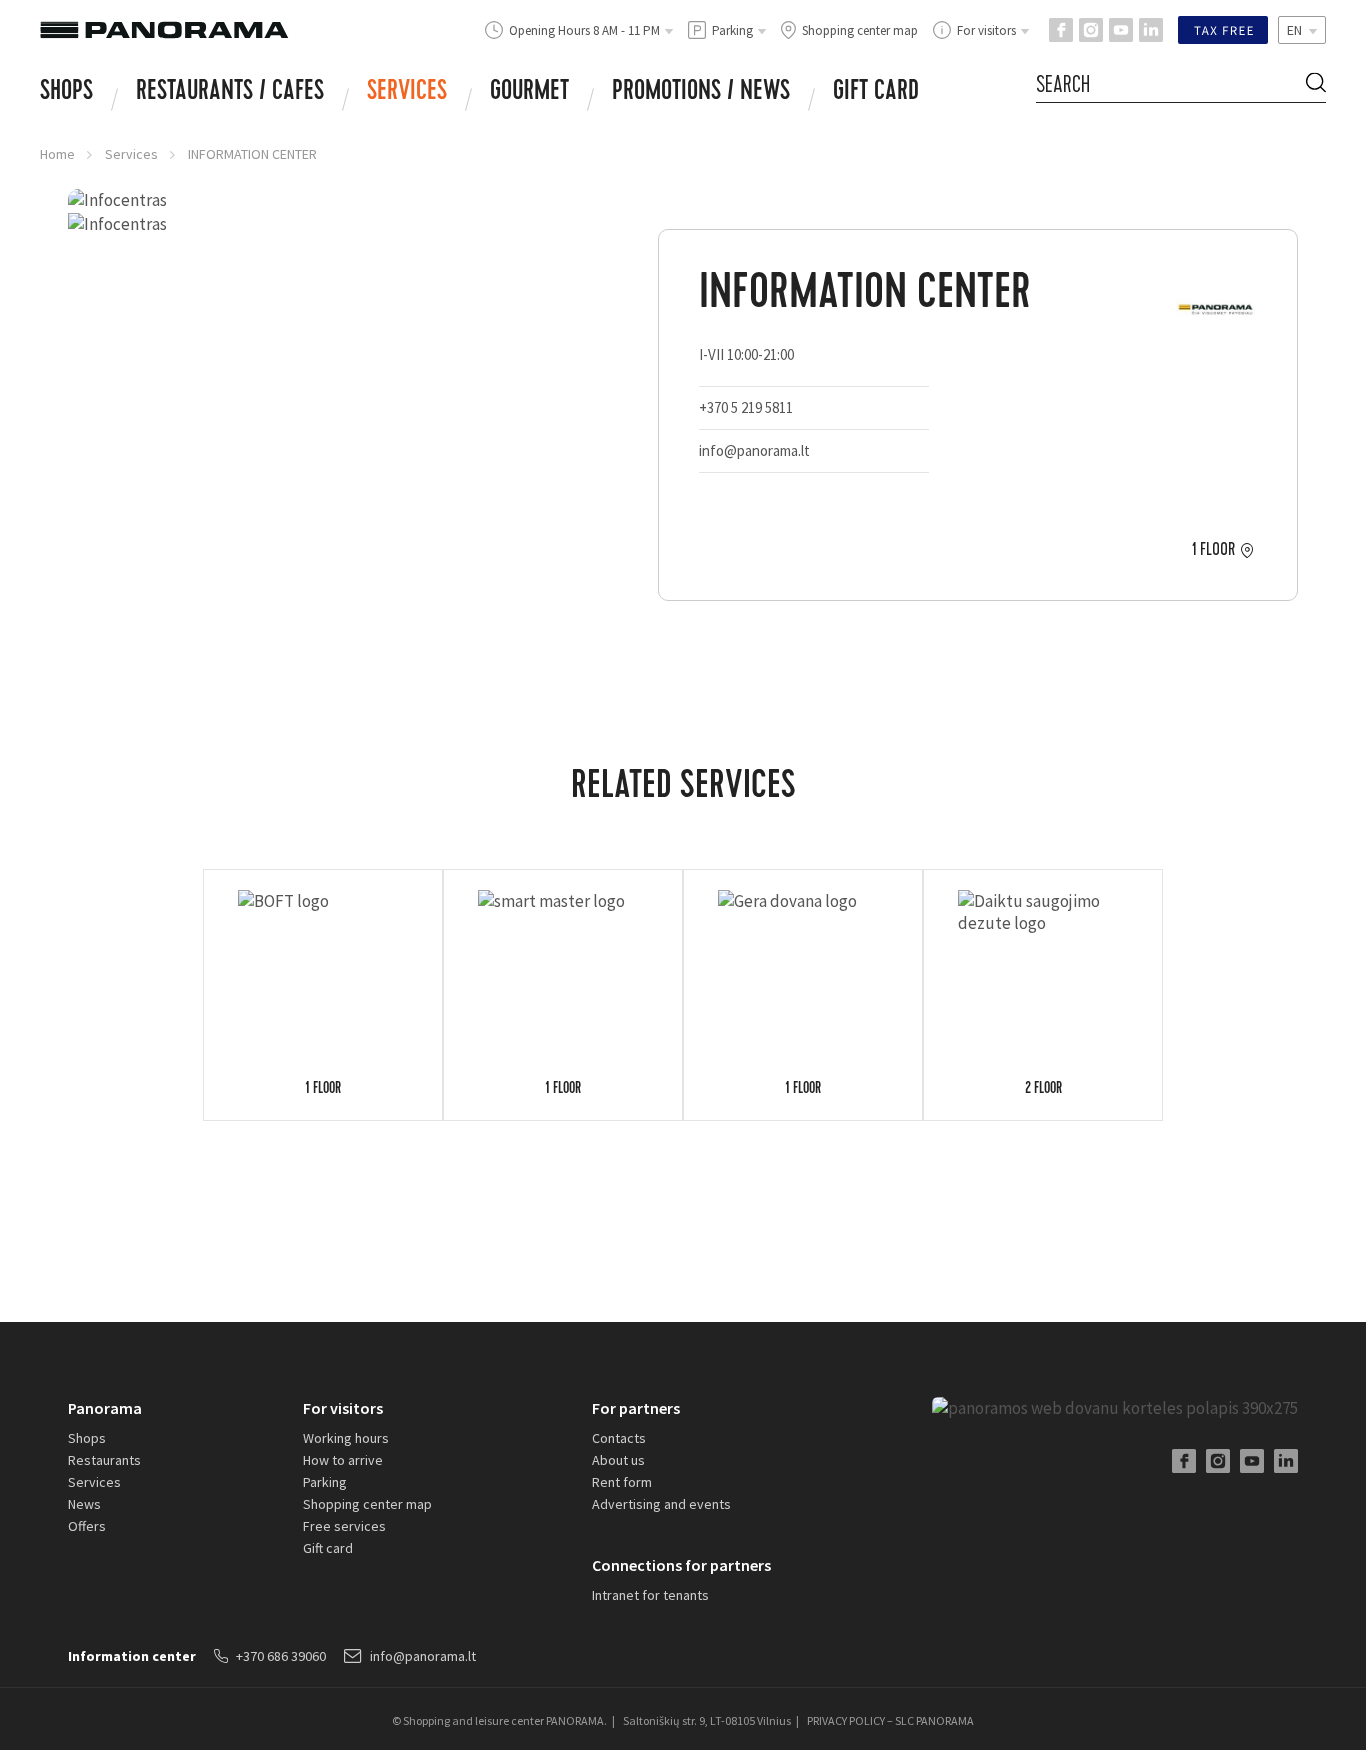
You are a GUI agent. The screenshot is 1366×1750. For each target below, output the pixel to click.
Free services (344, 1526)
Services (407, 93)
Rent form (622, 1482)
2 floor (1043, 1090)
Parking (325, 1482)
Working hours (346, 1438)
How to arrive (343, 1460)
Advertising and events (661, 1504)
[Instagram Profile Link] (1091, 30)
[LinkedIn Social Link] (1151, 30)
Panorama (105, 1408)
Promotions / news (701, 93)
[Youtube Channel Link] (1121, 30)
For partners (636, 1408)
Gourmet (529, 93)
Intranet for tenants (650, 1595)
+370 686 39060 (281, 1656)
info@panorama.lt (754, 450)
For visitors (343, 1408)
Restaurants (104, 1460)
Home (57, 154)
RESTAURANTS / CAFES (230, 93)
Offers (87, 1526)
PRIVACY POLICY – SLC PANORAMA (890, 1720)
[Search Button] (1316, 85)
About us (618, 1460)
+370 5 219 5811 (746, 407)
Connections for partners (681, 1565)
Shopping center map (367, 1504)
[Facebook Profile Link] (1061, 30)
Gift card (876, 93)
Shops (66, 93)
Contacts (619, 1438)
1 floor (1213, 550)
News (84, 1504)
